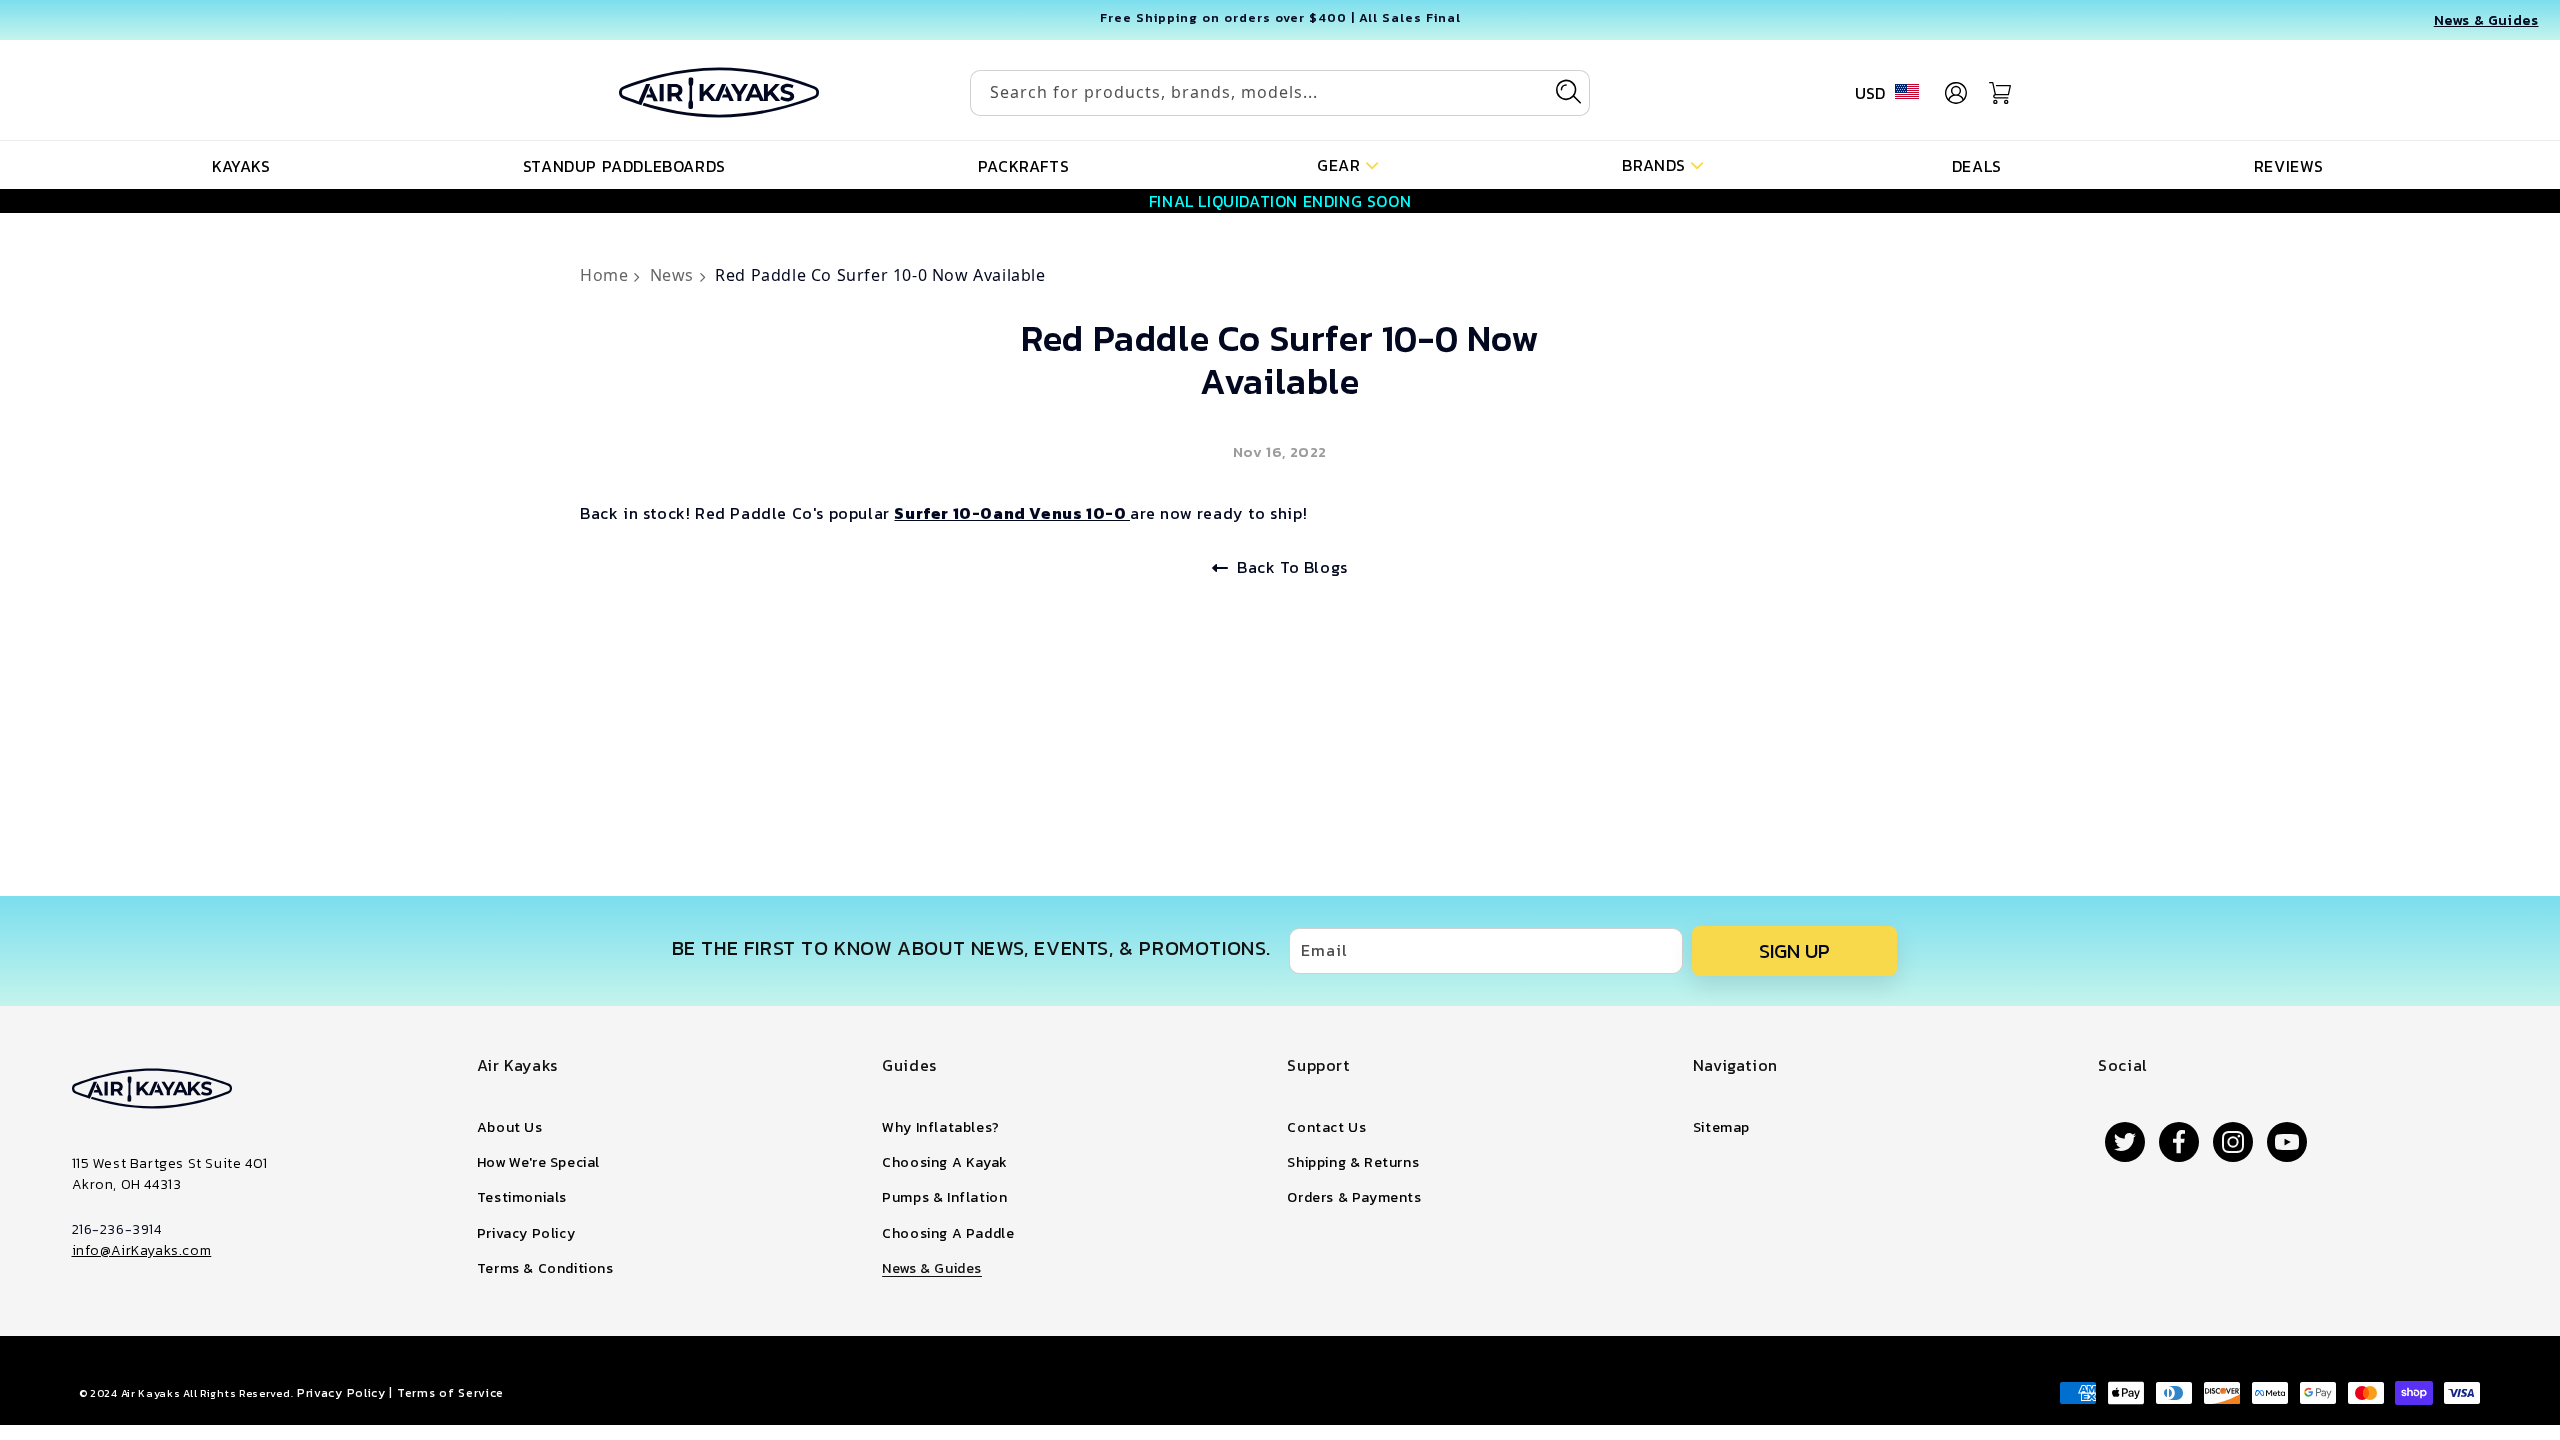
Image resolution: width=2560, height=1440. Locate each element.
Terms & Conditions (545, 1268)
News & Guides (932, 1268)
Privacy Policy (526, 1233)
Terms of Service (450, 1393)
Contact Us (1326, 1127)
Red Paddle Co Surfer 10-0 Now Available (880, 275)
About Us (510, 1127)
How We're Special (538, 1162)
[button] (1347, 163)
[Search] (1568, 92)
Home (606, 275)
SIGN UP (1794, 951)
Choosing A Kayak (945, 1162)
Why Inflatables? (941, 1127)
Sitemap (1721, 1127)
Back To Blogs (1292, 567)
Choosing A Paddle (948, 1233)
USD (1870, 93)
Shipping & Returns (1353, 1162)
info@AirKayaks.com (142, 1250)
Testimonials (522, 1197)
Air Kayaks (151, 1393)
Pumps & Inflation (944, 1197)
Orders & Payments (1354, 1197)
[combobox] (1280, 93)
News (674, 275)
